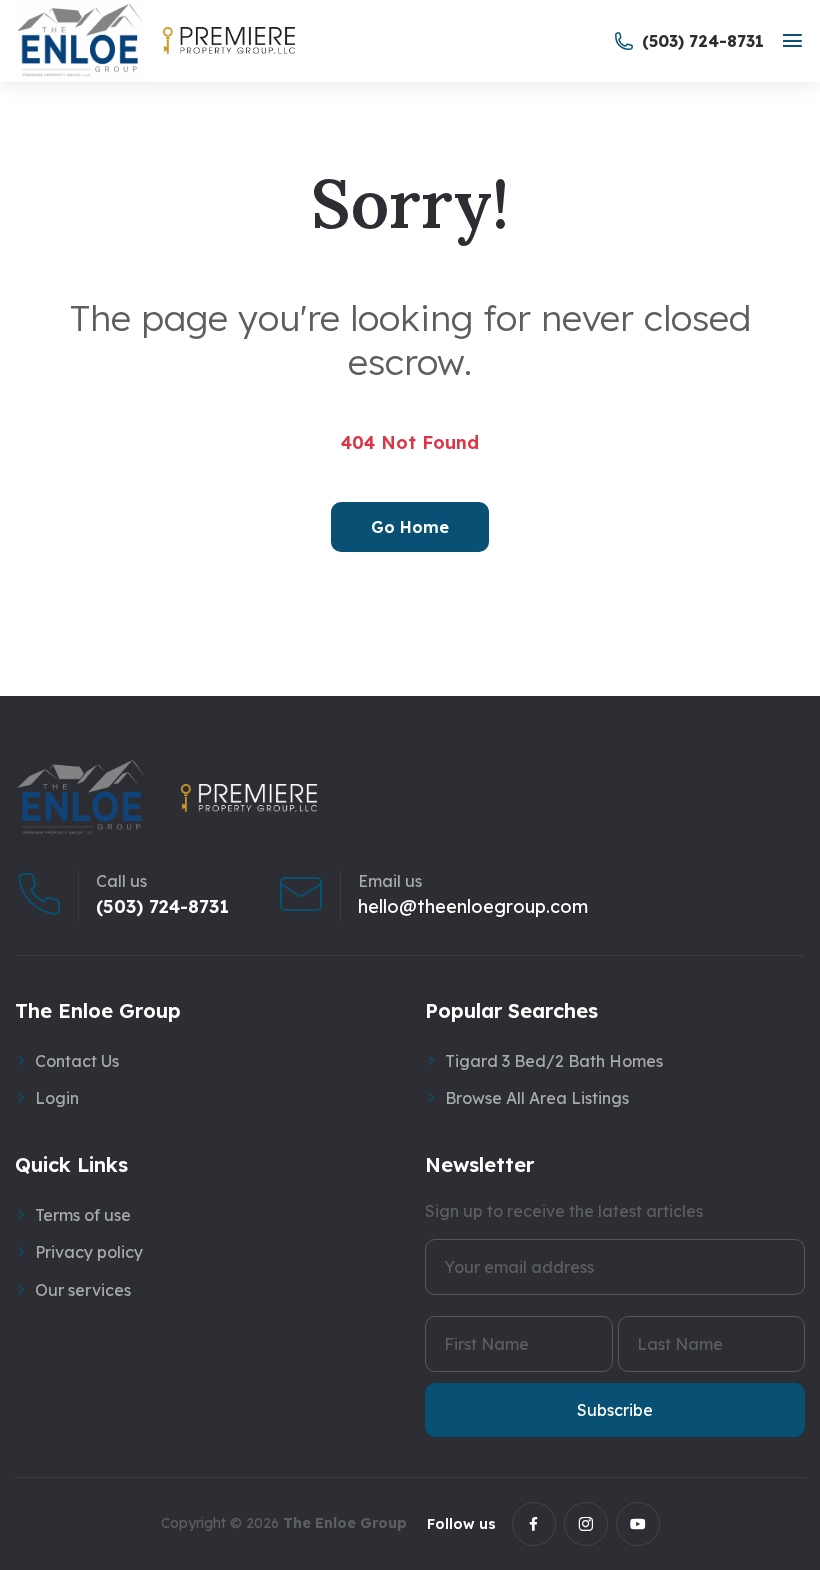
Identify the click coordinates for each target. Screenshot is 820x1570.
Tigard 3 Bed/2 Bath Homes (554, 1061)
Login (57, 1098)
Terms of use (83, 1215)
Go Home (410, 527)
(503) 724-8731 (162, 907)
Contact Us (77, 1061)
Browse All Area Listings (537, 1098)
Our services (83, 1290)
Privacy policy (89, 1252)
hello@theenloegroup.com (473, 907)
